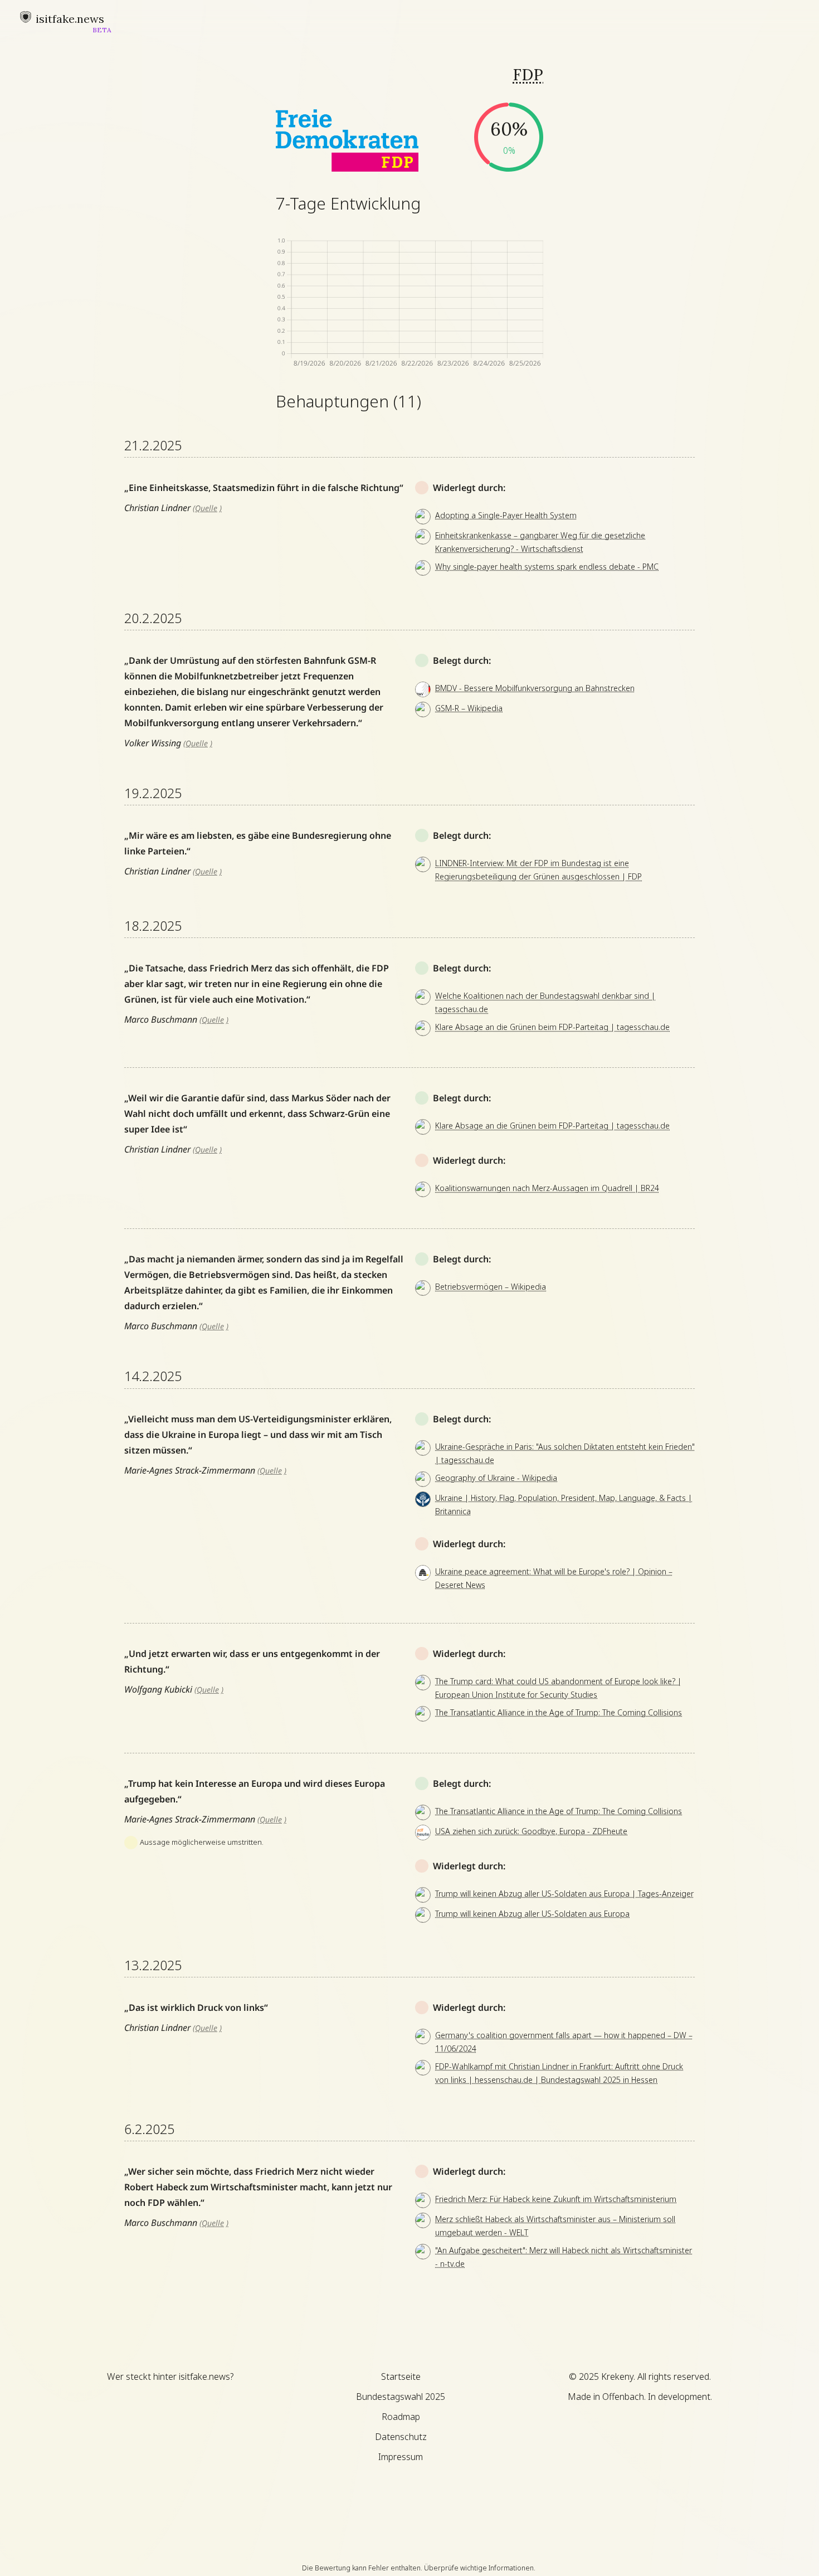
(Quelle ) (207, 508)
